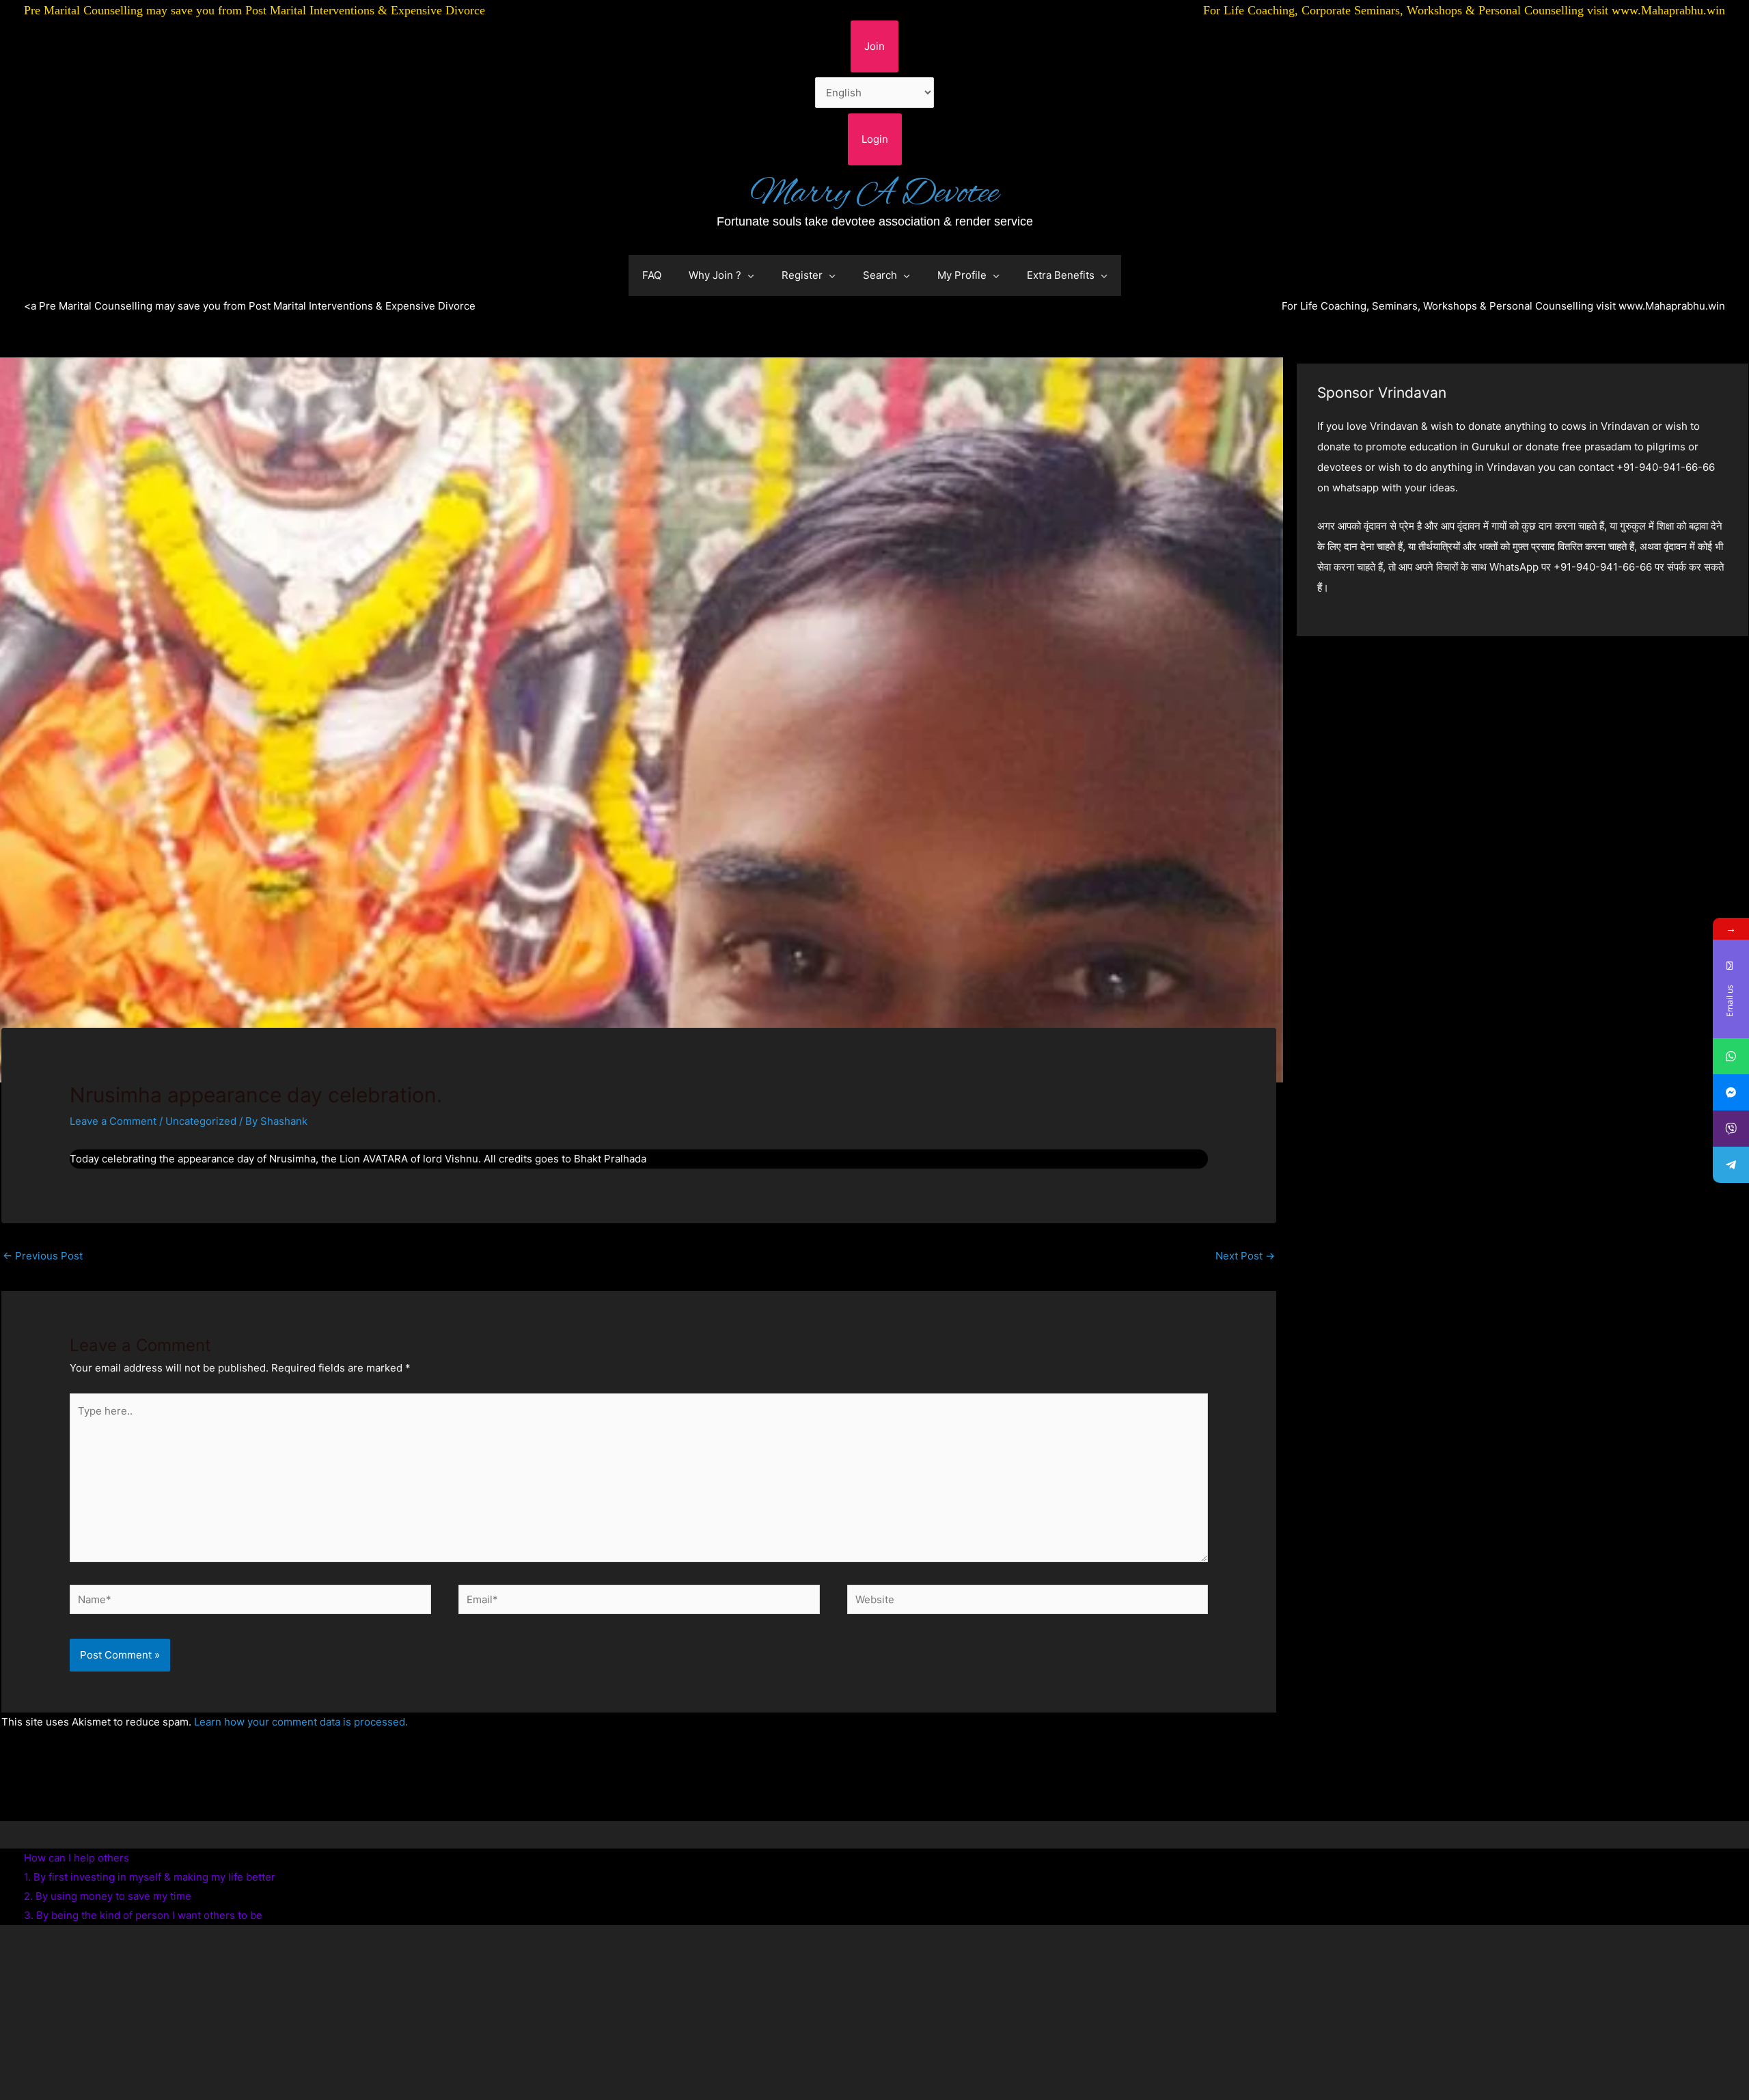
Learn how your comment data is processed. (301, 1722)
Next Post (1245, 1256)
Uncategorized (201, 1121)
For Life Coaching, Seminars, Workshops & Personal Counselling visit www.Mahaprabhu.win (1503, 306)
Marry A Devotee (874, 194)
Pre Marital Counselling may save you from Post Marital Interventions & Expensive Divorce (254, 10)
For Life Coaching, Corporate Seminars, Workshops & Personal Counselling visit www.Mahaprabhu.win (1464, 10)
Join (874, 46)
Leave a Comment (113, 1121)
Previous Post (43, 1256)
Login (875, 139)
